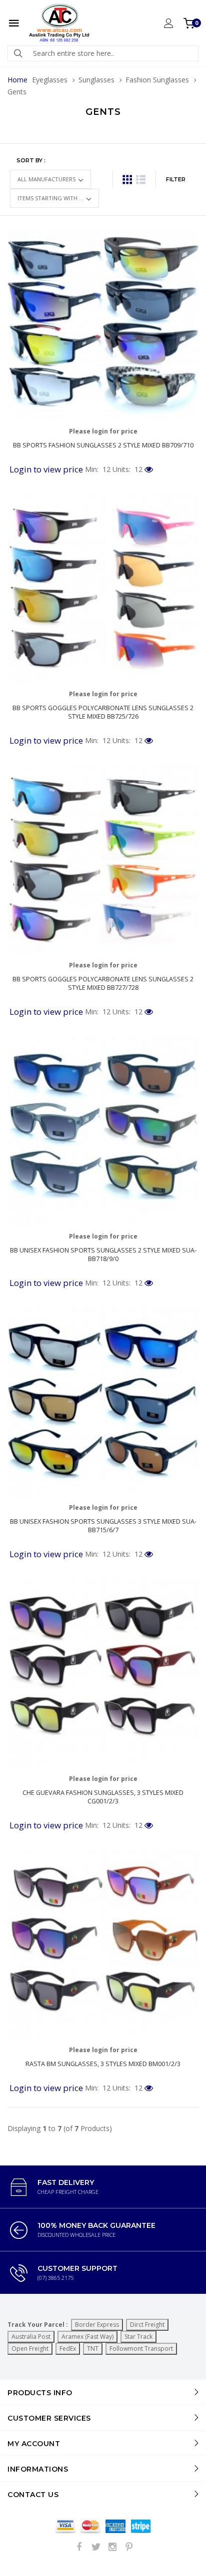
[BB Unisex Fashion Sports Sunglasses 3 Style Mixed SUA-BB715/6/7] (103, 1402)
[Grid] (127, 180)
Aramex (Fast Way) (87, 2337)
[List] (141, 180)
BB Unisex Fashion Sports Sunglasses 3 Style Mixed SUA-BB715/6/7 (103, 1526)
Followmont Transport (141, 2349)
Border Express (97, 2325)
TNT (93, 2349)
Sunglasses (96, 80)
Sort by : (31, 160)
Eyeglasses (50, 80)
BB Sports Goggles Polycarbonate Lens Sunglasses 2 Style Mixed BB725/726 (103, 712)
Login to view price (46, 469)
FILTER (176, 179)
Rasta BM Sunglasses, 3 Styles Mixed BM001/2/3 (103, 2064)
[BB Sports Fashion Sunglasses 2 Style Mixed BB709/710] (103, 326)
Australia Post (31, 2337)
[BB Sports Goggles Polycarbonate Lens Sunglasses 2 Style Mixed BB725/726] (103, 589)
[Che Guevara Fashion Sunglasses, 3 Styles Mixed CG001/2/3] (103, 1674)
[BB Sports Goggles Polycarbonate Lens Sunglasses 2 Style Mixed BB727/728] (103, 860)
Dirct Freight (147, 2325)
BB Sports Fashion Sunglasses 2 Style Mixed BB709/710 (103, 445)
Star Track (138, 2337)
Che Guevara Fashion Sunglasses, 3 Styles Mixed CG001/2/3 (103, 1797)
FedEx (68, 2349)
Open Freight (30, 2349)
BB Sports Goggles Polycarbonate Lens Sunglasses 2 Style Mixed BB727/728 (103, 983)
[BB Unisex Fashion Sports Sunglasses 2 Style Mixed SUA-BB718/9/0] (103, 1131)
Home (17, 80)
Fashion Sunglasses (157, 80)
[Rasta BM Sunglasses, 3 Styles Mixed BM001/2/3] (103, 1945)
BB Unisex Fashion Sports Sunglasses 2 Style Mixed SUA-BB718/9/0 (103, 1255)
